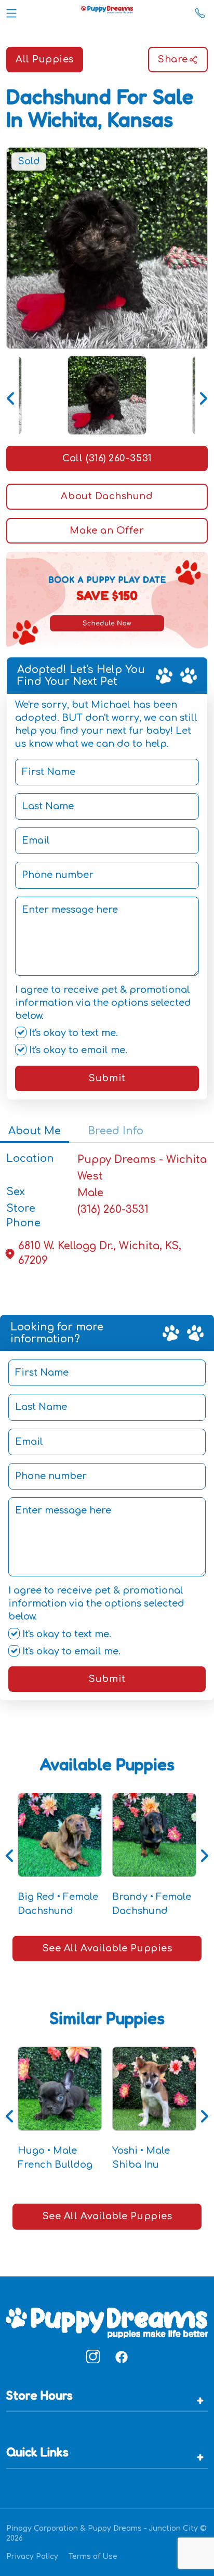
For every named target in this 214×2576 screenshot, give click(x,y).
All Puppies (45, 59)
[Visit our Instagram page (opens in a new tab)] (93, 2357)
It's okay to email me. (77, 1050)
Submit (107, 1078)
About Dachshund (107, 496)
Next (203, 395)
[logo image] (107, 11)
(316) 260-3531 (113, 1209)
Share (173, 59)
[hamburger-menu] (11, 11)
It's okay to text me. (72, 1033)
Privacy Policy (32, 2556)
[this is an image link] (107, 2322)
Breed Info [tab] (116, 1131)
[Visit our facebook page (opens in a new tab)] (121, 2357)
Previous (11, 395)
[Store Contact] (200, 11)
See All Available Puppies (107, 1948)
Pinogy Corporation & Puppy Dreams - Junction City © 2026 (106, 2533)
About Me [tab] (35, 1131)
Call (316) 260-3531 (107, 458)
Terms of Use (93, 2556)
